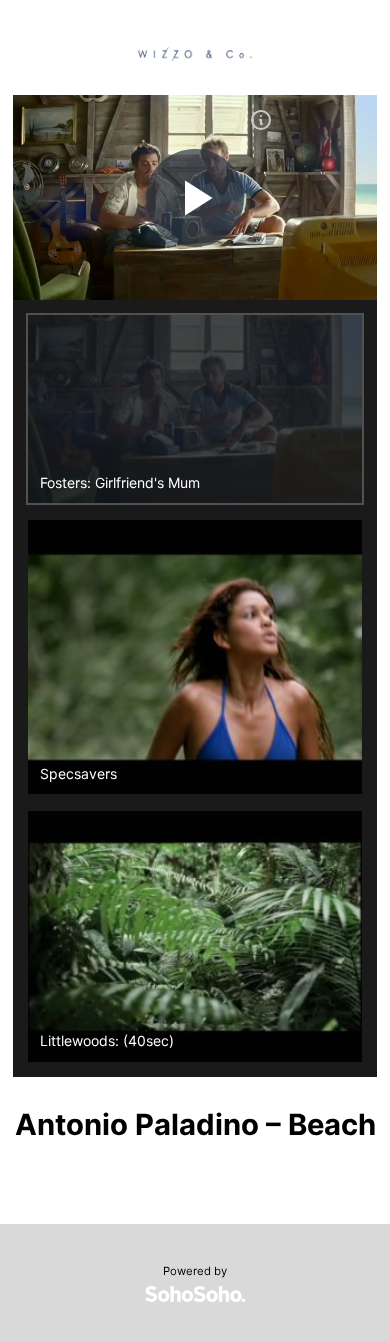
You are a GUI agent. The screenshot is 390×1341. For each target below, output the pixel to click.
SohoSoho (195, 1294)
